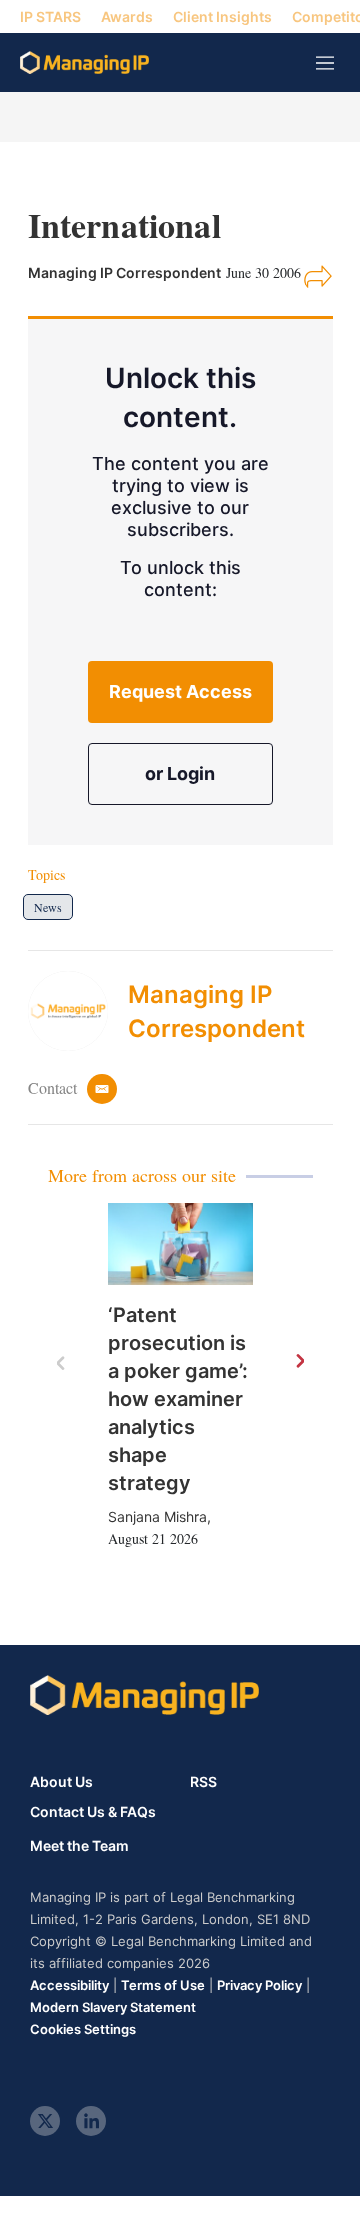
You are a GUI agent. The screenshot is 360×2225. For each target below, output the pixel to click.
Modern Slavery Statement (113, 2007)
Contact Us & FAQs (93, 1812)
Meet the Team (79, 1846)
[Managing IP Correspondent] (78, 1011)
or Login (180, 773)
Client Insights (222, 16)
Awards (127, 16)
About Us (61, 1781)
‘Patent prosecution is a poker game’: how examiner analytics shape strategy (178, 1399)
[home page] (84, 62)
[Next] (299, 1362)
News (48, 907)
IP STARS (50, 16)
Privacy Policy (259, 1985)
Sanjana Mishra (157, 1516)
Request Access (180, 691)
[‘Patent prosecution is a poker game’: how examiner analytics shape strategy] (180, 1244)
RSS (203, 1781)
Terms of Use (163, 1985)
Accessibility (69, 1985)
